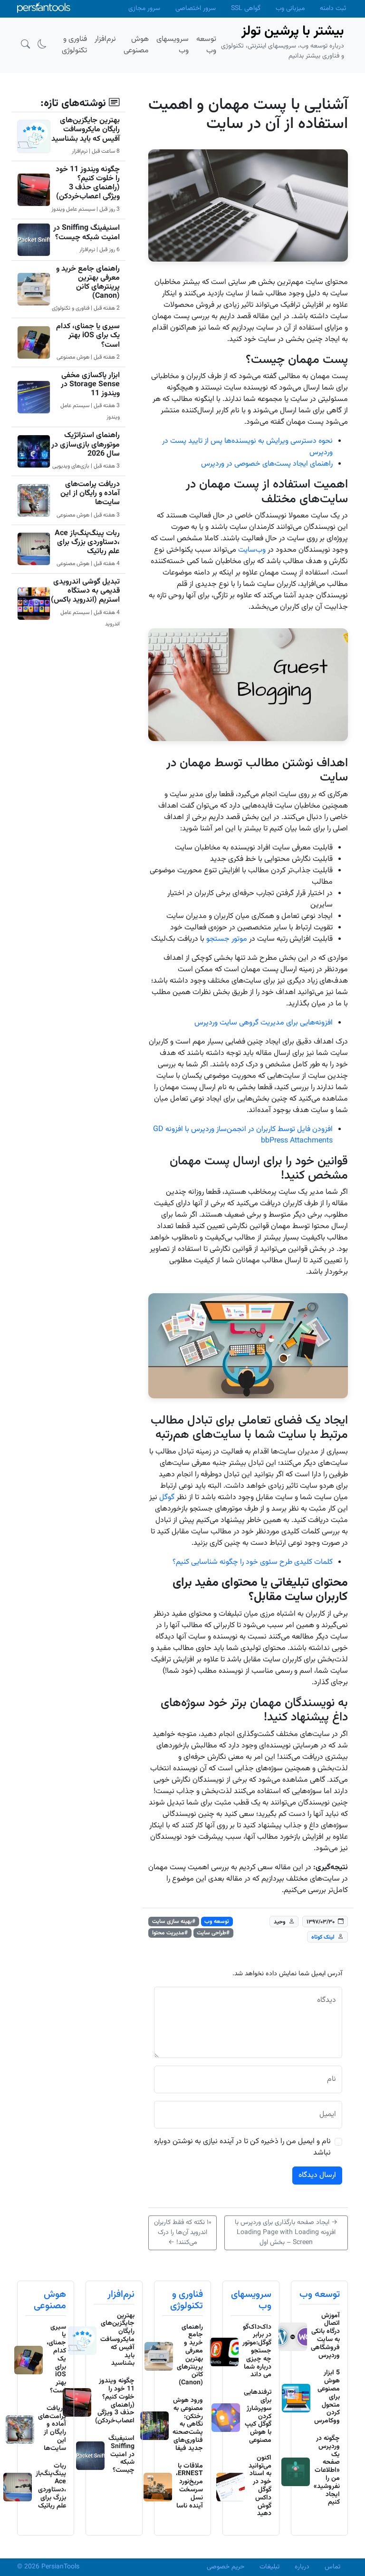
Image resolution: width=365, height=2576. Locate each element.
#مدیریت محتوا (170, 1933)
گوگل (167, 1498)
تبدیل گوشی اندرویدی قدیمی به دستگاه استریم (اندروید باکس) (85, 591)
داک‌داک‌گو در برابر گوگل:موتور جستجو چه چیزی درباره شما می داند (257, 2351)
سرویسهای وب (251, 2300)
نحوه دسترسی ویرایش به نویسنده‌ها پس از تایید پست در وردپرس (247, 447)
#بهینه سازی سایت (174, 1922)
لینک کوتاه (323, 1937)
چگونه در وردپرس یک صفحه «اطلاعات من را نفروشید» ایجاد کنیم (327, 2470)
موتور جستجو (227, 939)
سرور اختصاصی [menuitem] (196, 9)
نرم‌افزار (121, 2294)
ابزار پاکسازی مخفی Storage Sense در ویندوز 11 (90, 385)
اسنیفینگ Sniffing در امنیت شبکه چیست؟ (86, 233)
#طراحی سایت (213, 1933)
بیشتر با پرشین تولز (293, 31)
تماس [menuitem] (332, 2567)
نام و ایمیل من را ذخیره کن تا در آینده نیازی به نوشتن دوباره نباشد (242, 2147)
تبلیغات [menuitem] (269, 2567)
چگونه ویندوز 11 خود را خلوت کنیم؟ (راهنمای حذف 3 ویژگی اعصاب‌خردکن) (88, 183)
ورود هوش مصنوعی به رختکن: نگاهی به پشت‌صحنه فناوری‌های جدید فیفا (188, 2425)
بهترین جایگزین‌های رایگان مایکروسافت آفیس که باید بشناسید (86, 130)
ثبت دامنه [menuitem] (333, 9)
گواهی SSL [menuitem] (246, 9)
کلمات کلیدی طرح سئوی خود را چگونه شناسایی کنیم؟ (253, 1562)
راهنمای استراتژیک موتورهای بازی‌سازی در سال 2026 (86, 444)
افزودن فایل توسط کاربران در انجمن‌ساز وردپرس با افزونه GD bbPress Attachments (243, 1135)
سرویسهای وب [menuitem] (173, 45)
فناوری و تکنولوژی (187, 2300)
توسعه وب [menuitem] (206, 45)
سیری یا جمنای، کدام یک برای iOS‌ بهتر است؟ (88, 336)
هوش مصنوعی (50, 2300)
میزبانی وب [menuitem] (290, 9)
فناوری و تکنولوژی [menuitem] (74, 45)
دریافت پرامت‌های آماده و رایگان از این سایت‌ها (90, 493)
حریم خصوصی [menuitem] (226, 2567)
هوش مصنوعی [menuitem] (136, 45)
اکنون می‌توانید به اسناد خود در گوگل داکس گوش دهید (260, 2486)
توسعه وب (217, 1922)
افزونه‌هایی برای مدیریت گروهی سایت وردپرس (264, 1023)
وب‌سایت (252, 550)
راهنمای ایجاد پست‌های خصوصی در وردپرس (267, 464)
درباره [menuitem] (302, 2567)
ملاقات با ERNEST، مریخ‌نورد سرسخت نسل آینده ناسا (189, 2486)
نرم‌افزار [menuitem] (105, 39)
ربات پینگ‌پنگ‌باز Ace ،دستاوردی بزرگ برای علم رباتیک (87, 542)
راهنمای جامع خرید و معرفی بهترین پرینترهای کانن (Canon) (88, 283)
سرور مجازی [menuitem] (144, 9)
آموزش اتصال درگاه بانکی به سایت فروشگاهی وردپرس (325, 2336)
